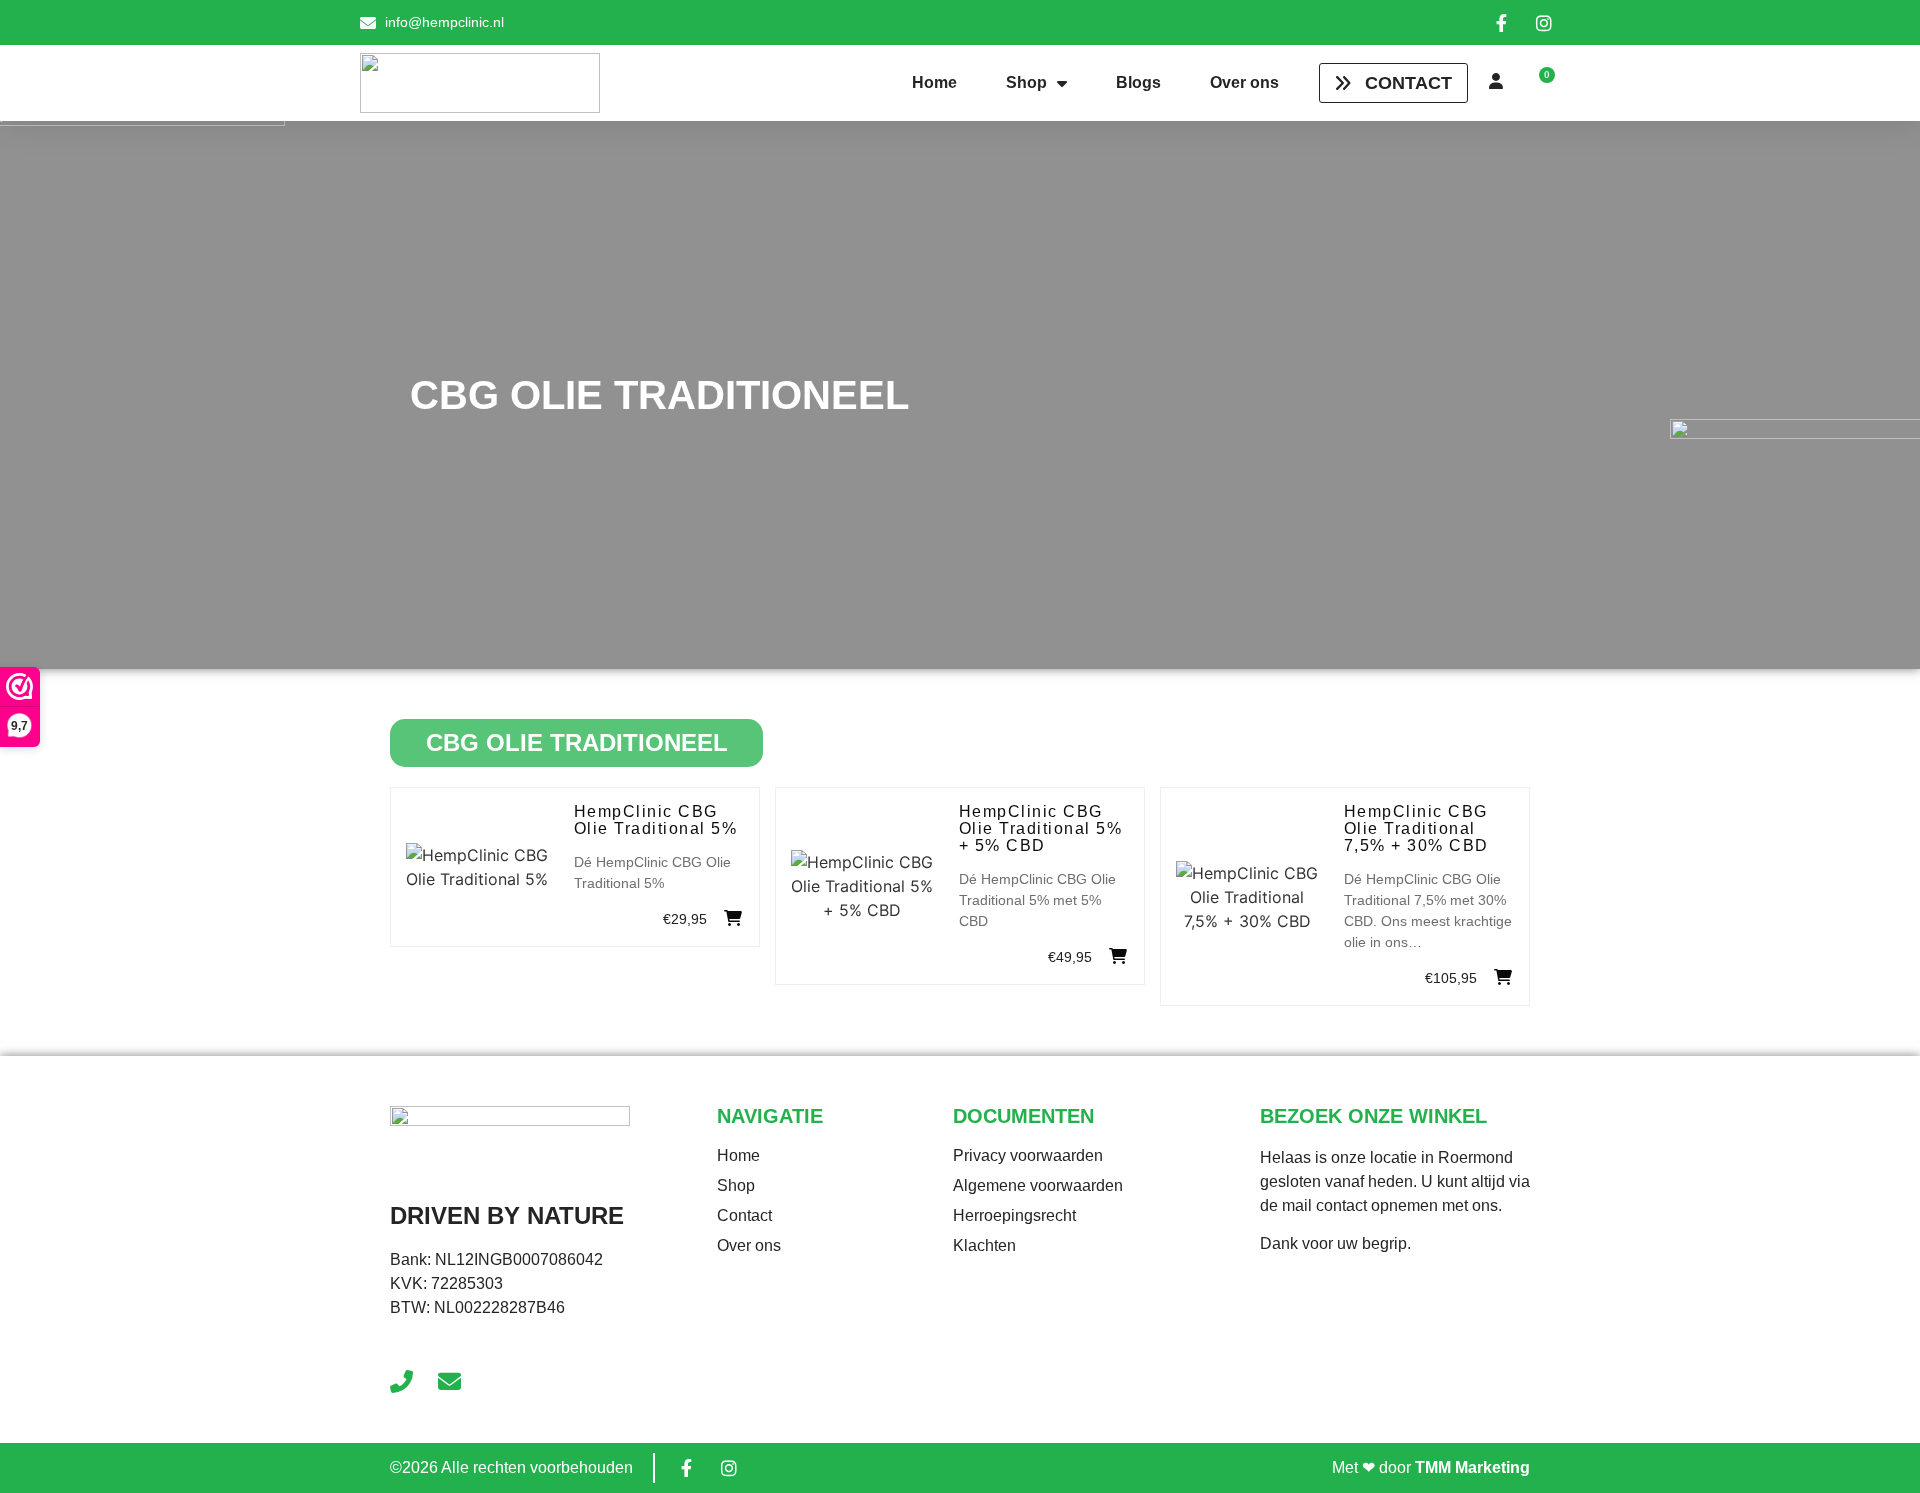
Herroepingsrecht (1014, 1215)
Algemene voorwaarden (1038, 1185)
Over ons (1244, 82)
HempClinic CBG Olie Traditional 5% (656, 820)
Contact (744, 1215)
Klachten (984, 1245)
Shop (1026, 82)
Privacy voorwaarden (1028, 1155)
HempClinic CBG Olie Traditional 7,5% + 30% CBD (1416, 828)
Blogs (1138, 82)
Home (934, 82)
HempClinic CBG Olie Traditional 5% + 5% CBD (1041, 828)
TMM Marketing (1472, 1467)
